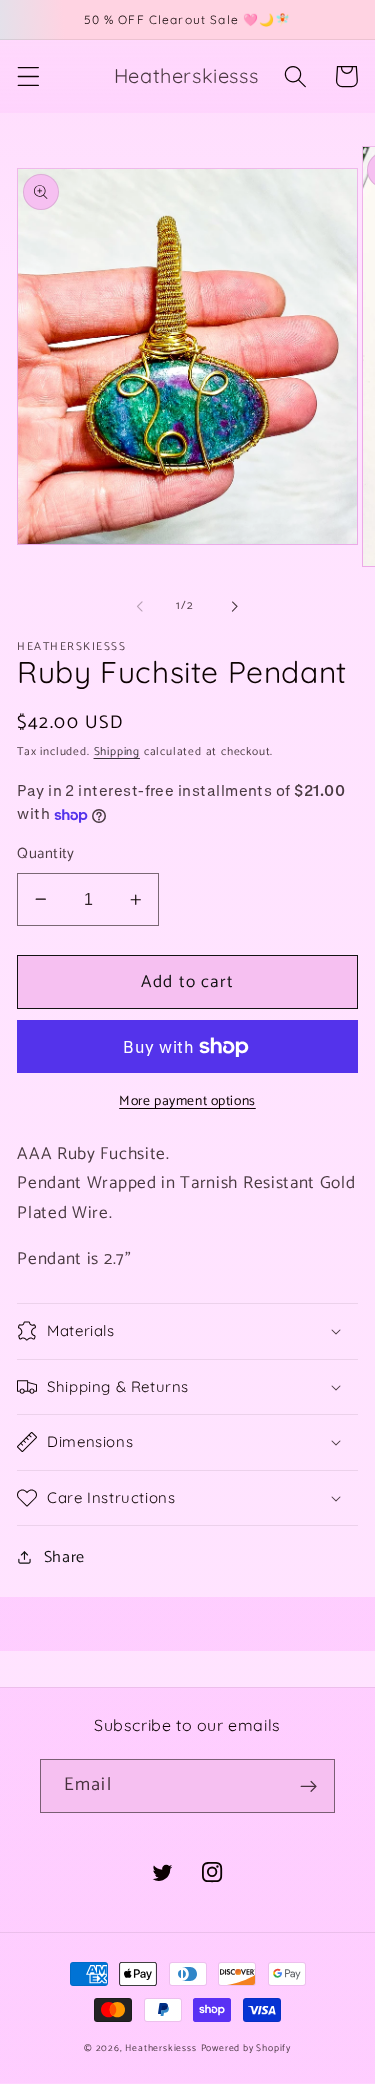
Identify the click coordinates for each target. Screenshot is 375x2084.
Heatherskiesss (160, 2048)
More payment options (187, 1102)
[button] (28, 76)
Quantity (46, 854)
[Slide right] (235, 606)
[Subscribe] (308, 1786)
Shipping (117, 751)
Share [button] (64, 1557)
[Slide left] (140, 606)
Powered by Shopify (246, 2048)
